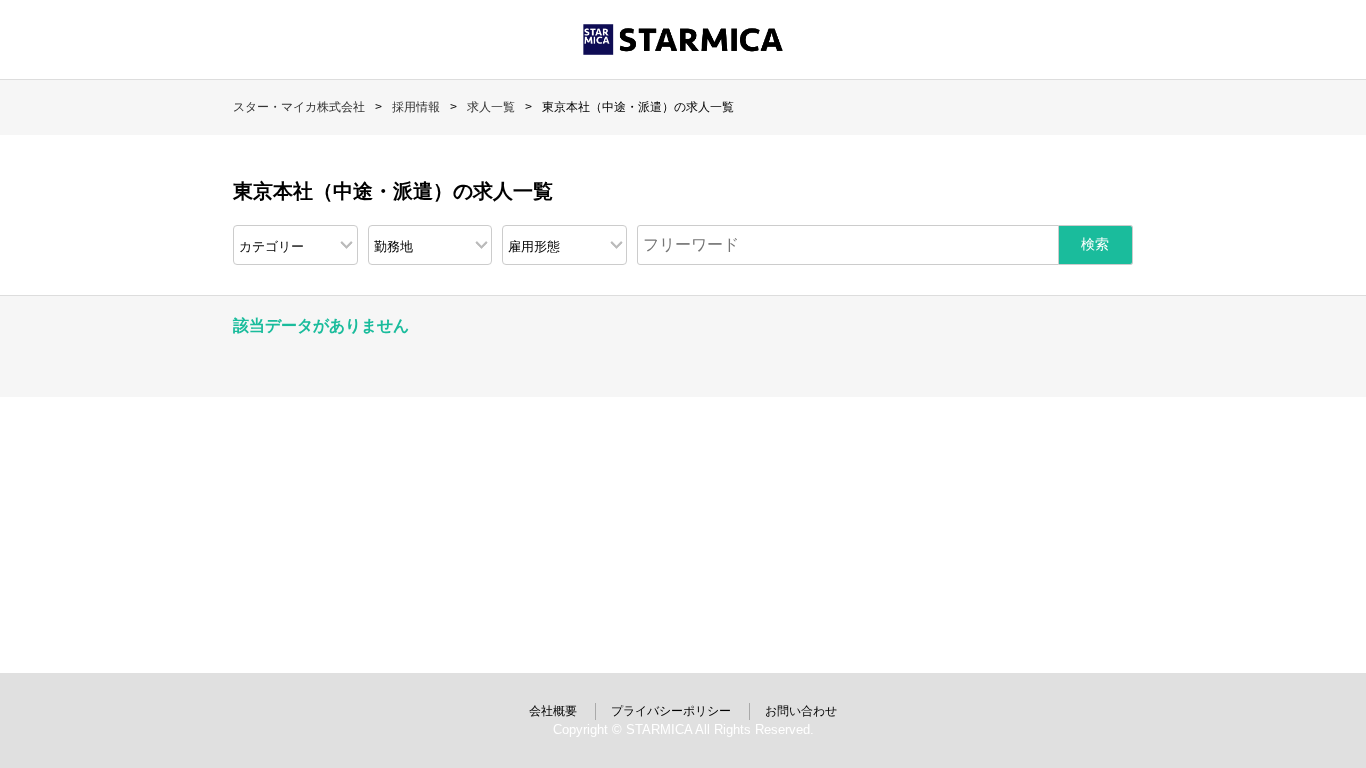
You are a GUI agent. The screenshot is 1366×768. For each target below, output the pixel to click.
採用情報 (416, 107)
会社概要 (553, 711)
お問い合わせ (801, 711)
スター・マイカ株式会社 (299, 107)
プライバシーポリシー (671, 711)
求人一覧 (491, 107)
